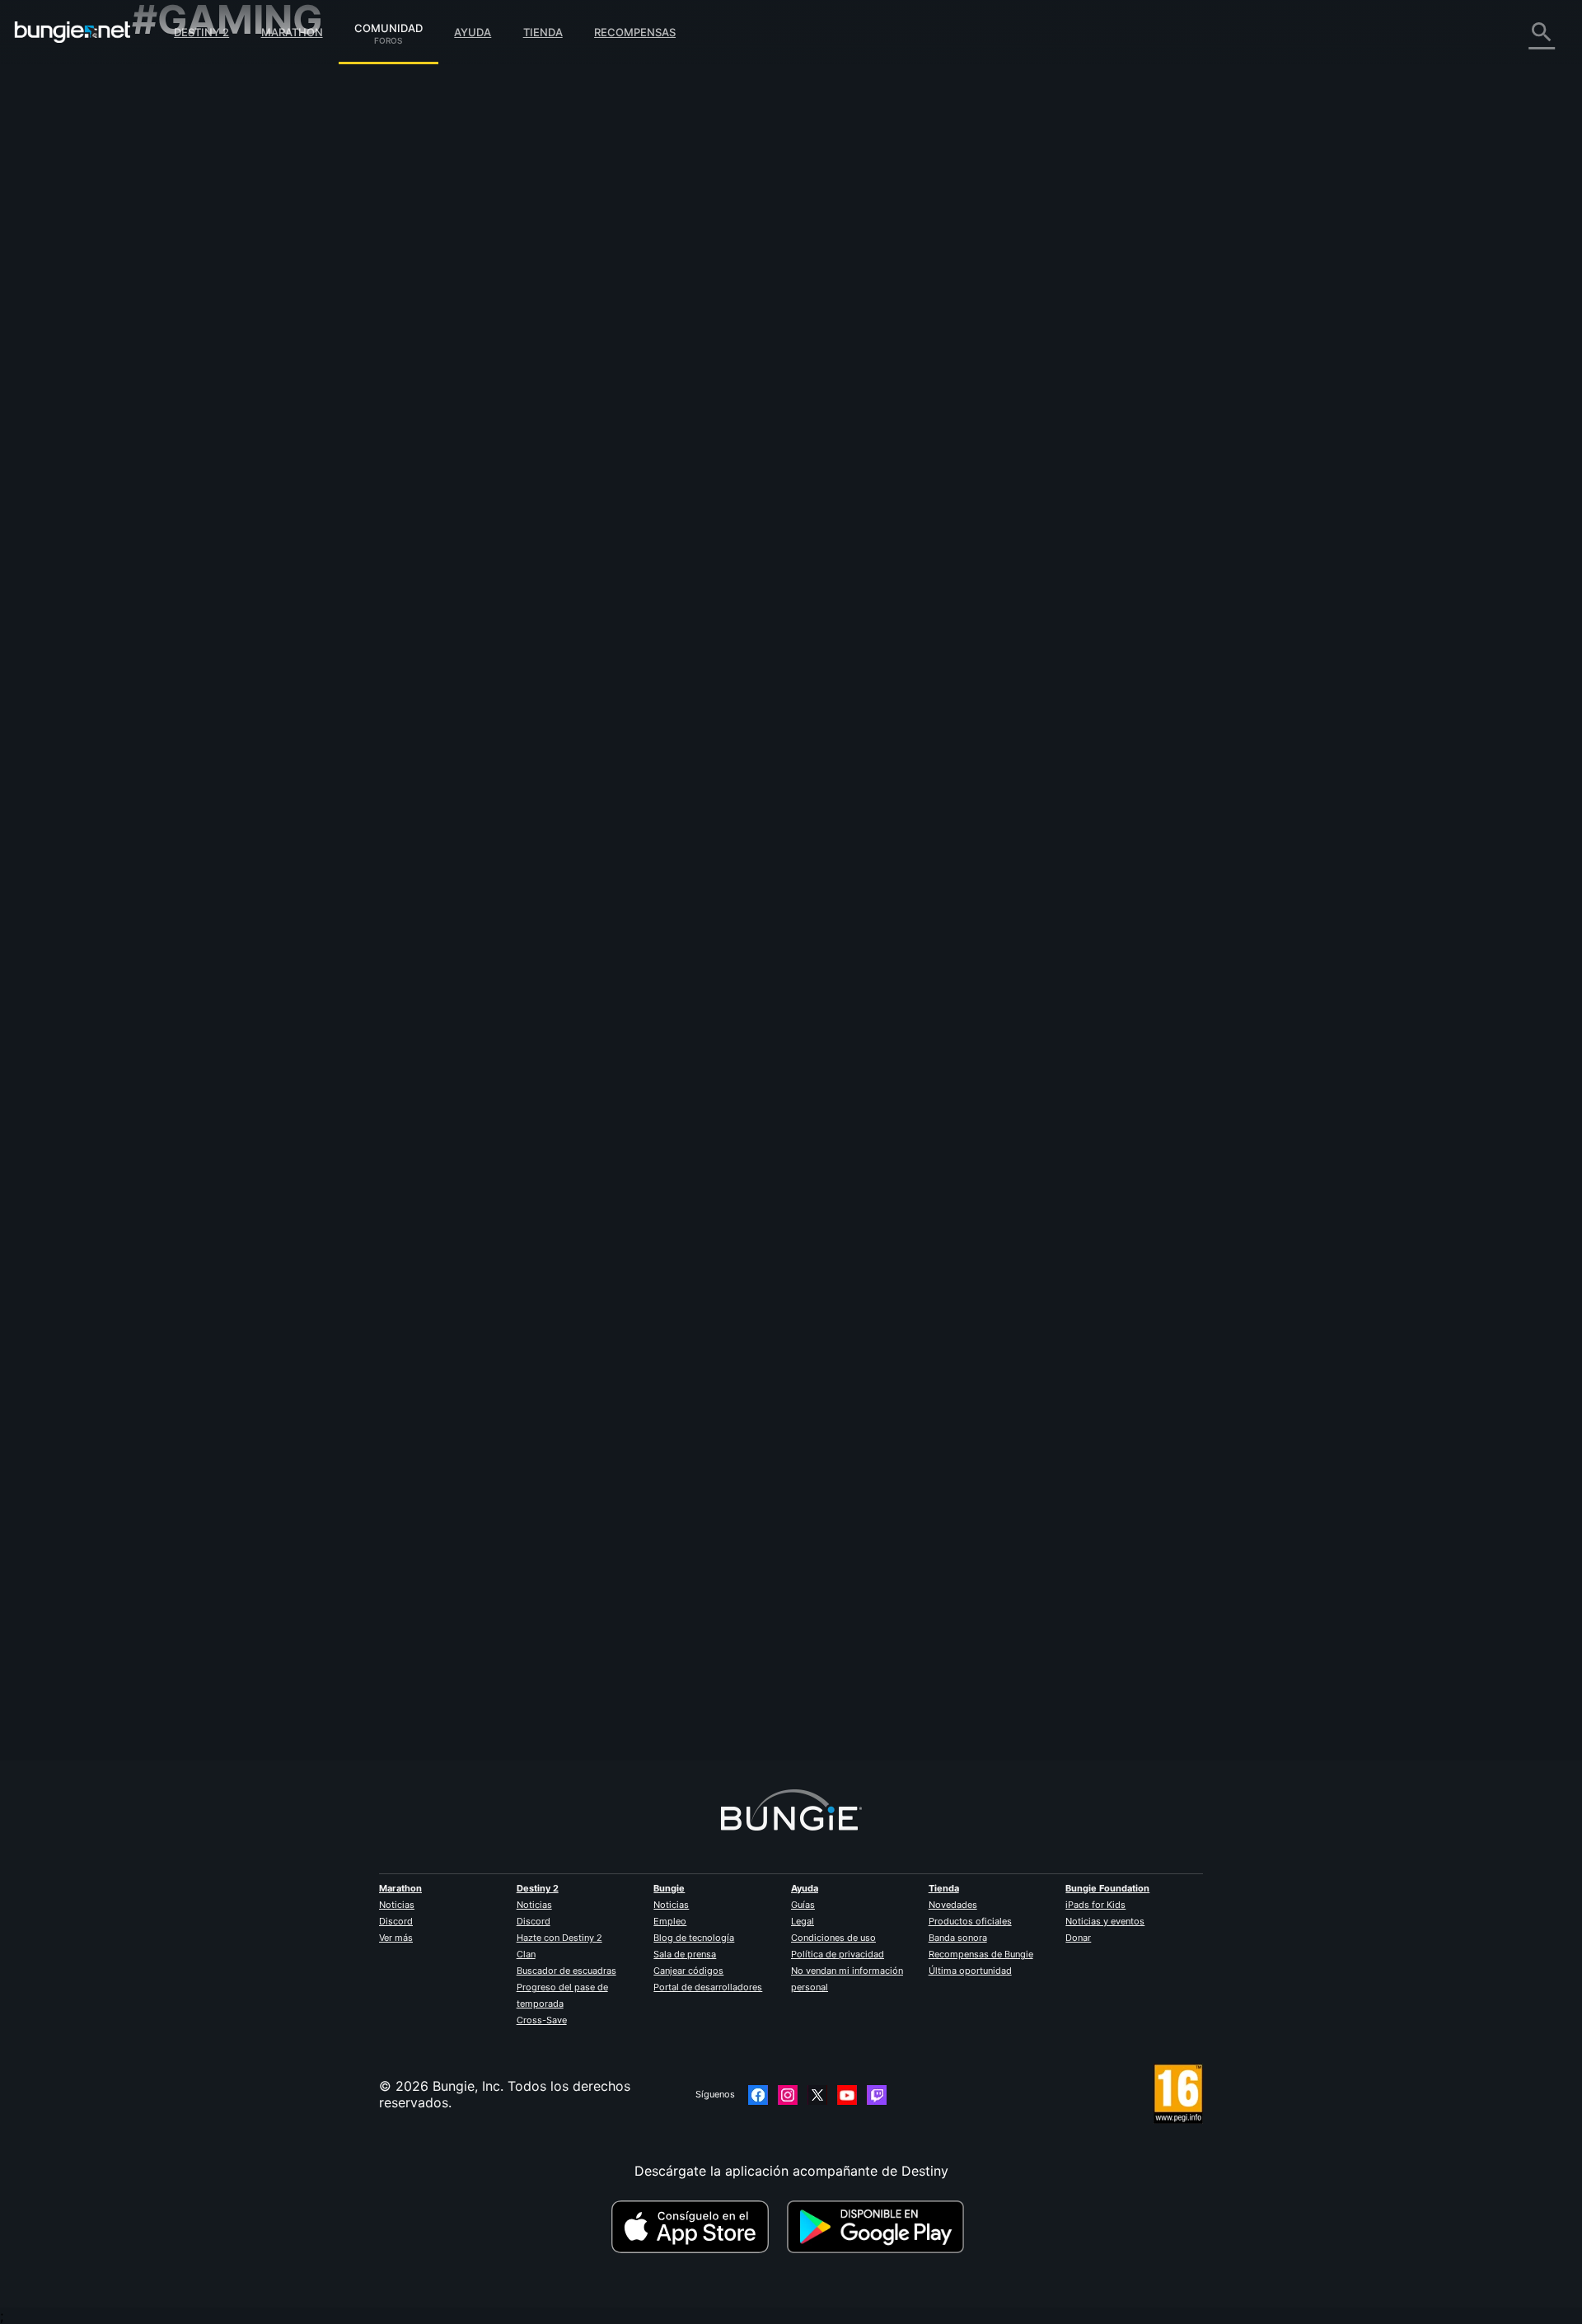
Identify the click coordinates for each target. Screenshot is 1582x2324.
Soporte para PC (196, 321)
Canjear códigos (688, 1971)
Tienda (543, 32)
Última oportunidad (970, 1971)
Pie (477, 1686)
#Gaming (489, 558)
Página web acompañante (224, 272)
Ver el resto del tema (533, 622)
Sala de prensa (685, 1954)
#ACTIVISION (539, 558)
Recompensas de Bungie (981, 1954)
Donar (1078, 1938)
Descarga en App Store (697, 2227)
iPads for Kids (1095, 1905)
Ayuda (473, 32)
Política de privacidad (838, 1954)
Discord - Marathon (204, 453)
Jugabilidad (180, 157)
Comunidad (388, 26)
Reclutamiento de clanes (220, 387)
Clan (526, 1954)
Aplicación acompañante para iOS (249, 288)
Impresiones (181, 107)
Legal (803, 1921)
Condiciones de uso (833, 1938)
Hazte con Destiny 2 (559, 1938)
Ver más (396, 1938)
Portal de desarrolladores (708, 1987)
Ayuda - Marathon (199, 437)
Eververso (175, 222)
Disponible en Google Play (879, 2227)
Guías (803, 1905)
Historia (168, 140)
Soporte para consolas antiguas (243, 354)
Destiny (73, 32)
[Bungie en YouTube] (847, 2095)
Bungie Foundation (1107, 1888)
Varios (163, 420)
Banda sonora (958, 1938)
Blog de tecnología (694, 1938)
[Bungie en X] (817, 2095)
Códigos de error (197, 189)
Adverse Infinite (517, 409)
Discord (396, 1921)
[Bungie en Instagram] (788, 2095)
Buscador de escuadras (566, 1971)
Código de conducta (197, 474)
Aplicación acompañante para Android (263, 305)
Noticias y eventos (1105, 1921)
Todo (159, 74)
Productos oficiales (970, 1921)
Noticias (397, 1905)
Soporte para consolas (215, 338)
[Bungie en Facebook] (758, 2095)
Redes (162, 206)
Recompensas (635, 32)
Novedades (953, 1905)
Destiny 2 (201, 32)
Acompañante (187, 371)
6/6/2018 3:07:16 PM (607, 657)
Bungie (669, 1888)
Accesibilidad (185, 255)
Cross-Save (542, 2020)
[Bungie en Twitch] (877, 2095)
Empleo (670, 1921)
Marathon (292, 32)
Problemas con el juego (217, 239)
